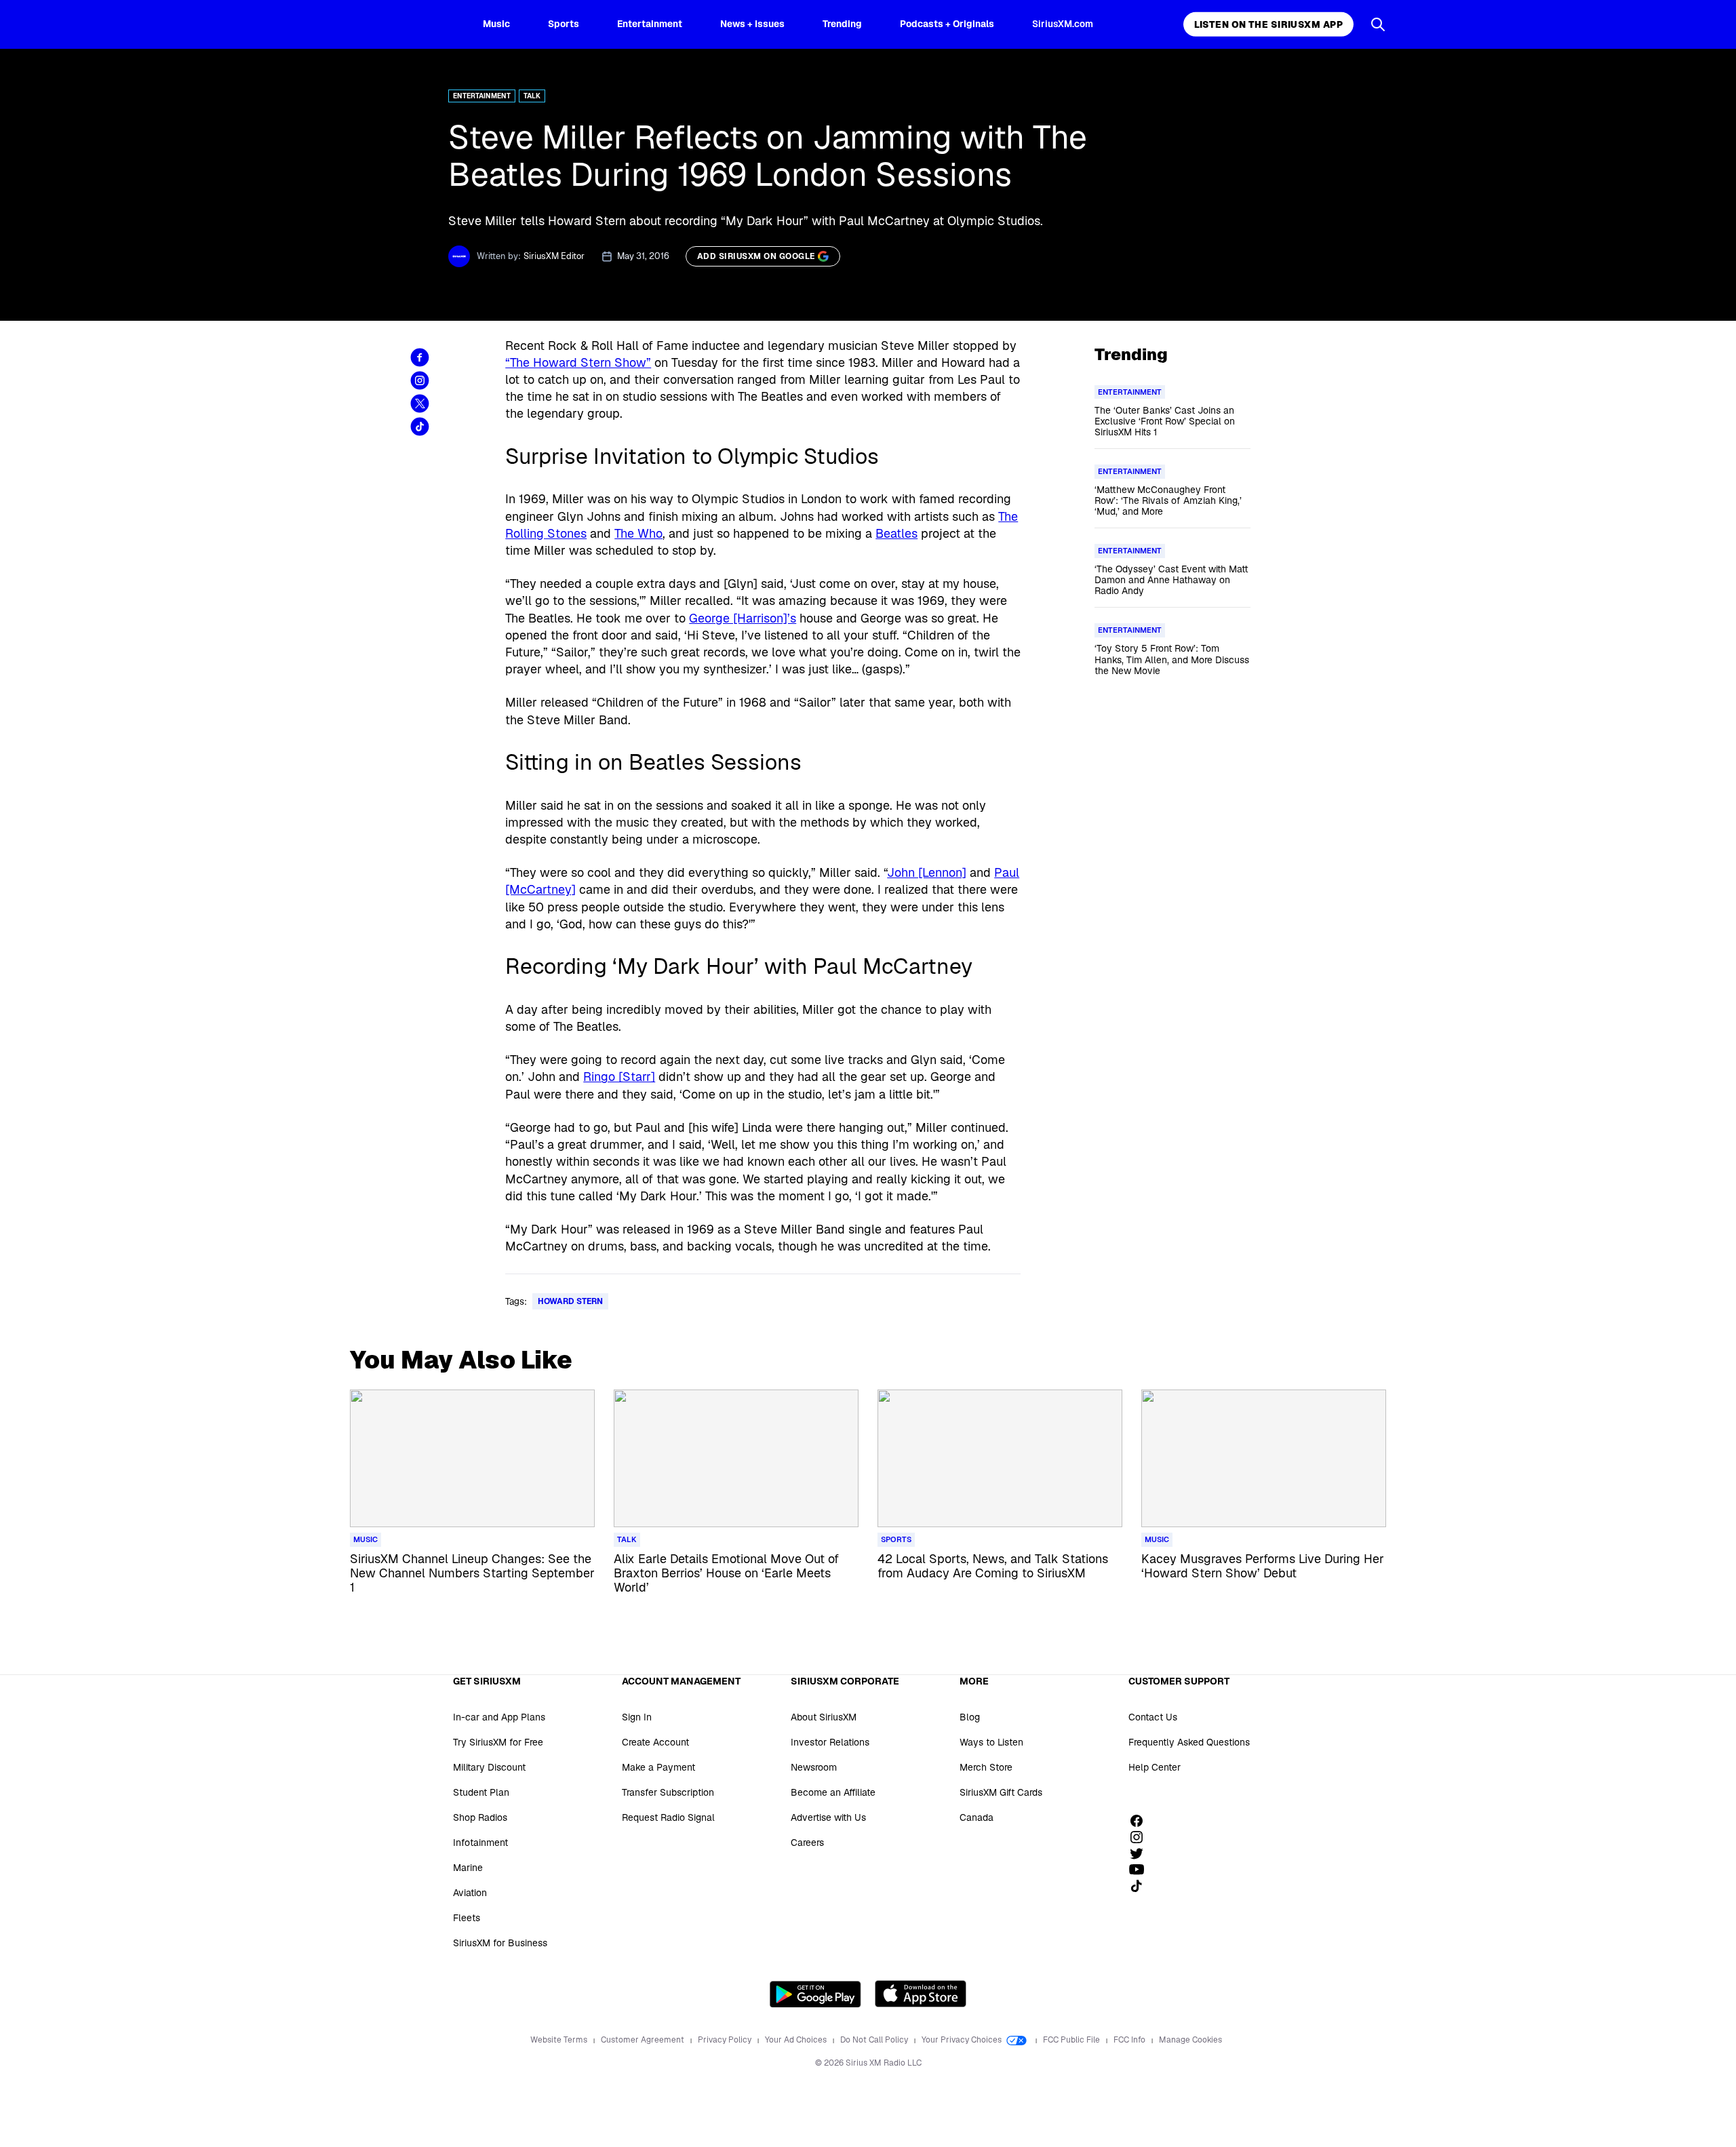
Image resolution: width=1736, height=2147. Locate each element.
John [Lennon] (927, 872)
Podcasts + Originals (947, 24)
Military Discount (489, 1767)
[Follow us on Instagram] (1141, 1837)
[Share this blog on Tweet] (420, 403)
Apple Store (921, 1994)
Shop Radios (480, 1817)
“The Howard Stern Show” (578, 362)
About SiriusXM (824, 1717)
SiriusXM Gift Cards (1001, 1792)
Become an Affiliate (833, 1792)
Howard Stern (570, 1301)
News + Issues (752, 24)
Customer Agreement (644, 2040)
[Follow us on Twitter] (1141, 1853)
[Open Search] (1378, 24)
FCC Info (1130, 2040)
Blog (970, 1717)
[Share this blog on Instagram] (420, 380)
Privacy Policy (726, 2040)
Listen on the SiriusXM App (1268, 24)
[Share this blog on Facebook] (420, 357)
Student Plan (481, 1792)
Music (496, 24)
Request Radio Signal (668, 1817)
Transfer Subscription (668, 1792)
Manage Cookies (1190, 2040)
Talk (532, 96)
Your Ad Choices (797, 2040)
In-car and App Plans (499, 1717)
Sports (564, 24)
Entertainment (650, 24)
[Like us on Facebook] (1141, 1821)
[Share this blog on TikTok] (420, 427)
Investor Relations (830, 1742)
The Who (638, 533)
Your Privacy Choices (963, 2040)
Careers (807, 1843)
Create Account (655, 1742)
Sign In (637, 1717)
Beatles (896, 533)
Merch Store (986, 1767)
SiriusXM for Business (500, 1943)
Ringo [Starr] (619, 1077)
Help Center (1155, 1767)
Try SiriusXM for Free (498, 1742)
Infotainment (480, 1843)
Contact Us (1153, 1717)
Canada (976, 1817)
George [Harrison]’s (743, 618)
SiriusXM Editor (554, 256)
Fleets (467, 1918)
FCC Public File (1072, 2040)
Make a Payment (658, 1767)
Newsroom (814, 1767)
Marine (468, 1868)
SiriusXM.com (1063, 24)
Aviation (470, 1893)
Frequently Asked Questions (1189, 1742)
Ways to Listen (991, 1742)
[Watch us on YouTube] (1141, 1870)
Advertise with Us (828, 1817)
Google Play (815, 1994)
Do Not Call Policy (875, 2040)
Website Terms (560, 2040)
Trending (842, 24)
